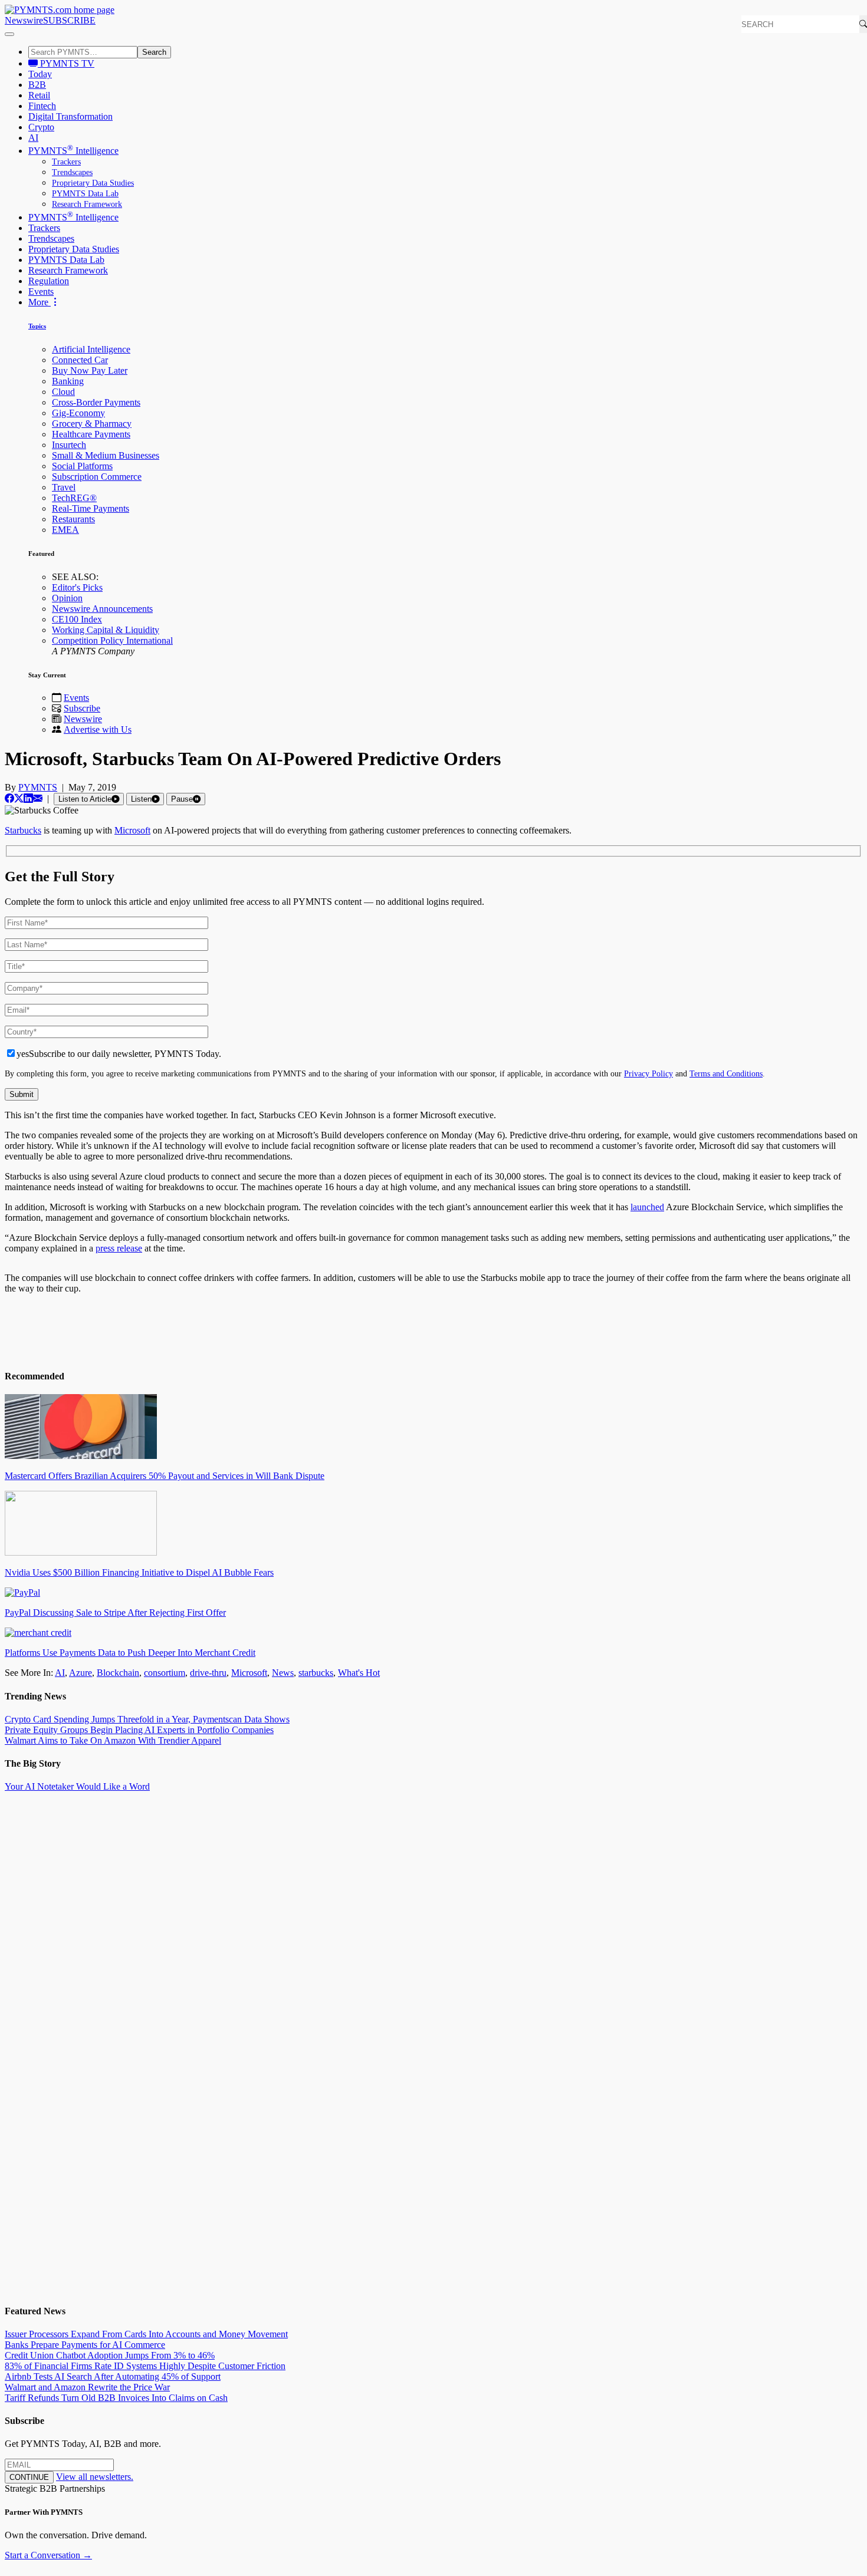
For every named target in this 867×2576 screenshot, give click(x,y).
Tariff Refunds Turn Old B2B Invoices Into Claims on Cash (116, 2398)
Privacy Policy (648, 1073)
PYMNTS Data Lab (85, 194)
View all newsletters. (95, 2477)
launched (647, 1207)
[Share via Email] (38, 798)
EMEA (65, 530)
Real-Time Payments (91, 508)
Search (154, 52)
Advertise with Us (98, 729)
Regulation (49, 281)
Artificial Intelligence (91, 349)
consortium (165, 1673)
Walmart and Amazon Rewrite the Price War (87, 2387)
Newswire (24, 20)
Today (40, 74)
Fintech (42, 106)
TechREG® (74, 498)
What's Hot (359, 1673)
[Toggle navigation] (9, 34)
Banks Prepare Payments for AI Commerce (85, 2345)
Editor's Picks (77, 587)
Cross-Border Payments (96, 402)
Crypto (41, 127)
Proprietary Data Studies (93, 183)
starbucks (316, 1673)
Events (41, 291)
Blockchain (118, 1673)
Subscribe (82, 708)
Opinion (67, 598)
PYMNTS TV (66, 63)
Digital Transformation (70, 116)
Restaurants (73, 519)
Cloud (63, 392)
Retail (39, 95)
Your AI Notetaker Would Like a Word (77, 1786)
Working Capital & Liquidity (106, 630)
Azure (81, 1673)
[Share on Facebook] (9, 798)
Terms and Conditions (726, 1073)
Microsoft (132, 830)
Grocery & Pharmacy (92, 424)
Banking (68, 381)
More (40, 302)
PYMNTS (38, 787)
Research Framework (87, 204)
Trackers (66, 162)
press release (119, 1248)
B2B (37, 85)
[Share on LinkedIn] (28, 798)
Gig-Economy (78, 413)
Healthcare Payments (91, 434)
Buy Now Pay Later (90, 370)
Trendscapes (72, 172)
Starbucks (23, 830)
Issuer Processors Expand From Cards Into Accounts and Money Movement (146, 2334)
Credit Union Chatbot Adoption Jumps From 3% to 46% (110, 2355)
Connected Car (80, 360)
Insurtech (69, 445)
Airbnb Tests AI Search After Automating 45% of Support (113, 2376)
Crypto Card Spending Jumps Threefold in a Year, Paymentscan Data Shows (147, 1719)
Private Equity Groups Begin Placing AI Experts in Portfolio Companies (139, 1730)
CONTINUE (29, 2477)
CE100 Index (77, 619)
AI (33, 138)
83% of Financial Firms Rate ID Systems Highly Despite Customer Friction (145, 2366)
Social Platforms (82, 466)
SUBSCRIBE (69, 20)
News (283, 1673)
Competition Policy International (112, 640)
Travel (64, 487)
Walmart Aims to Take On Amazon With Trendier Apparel (113, 1740)
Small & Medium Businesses (106, 455)
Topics (37, 326)
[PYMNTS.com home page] (60, 10)
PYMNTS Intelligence (73, 151)
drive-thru (208, 1673)
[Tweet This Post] (19, 798)
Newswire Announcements (102, 609)
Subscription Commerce (97, 477)
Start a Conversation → (48, 2555)
